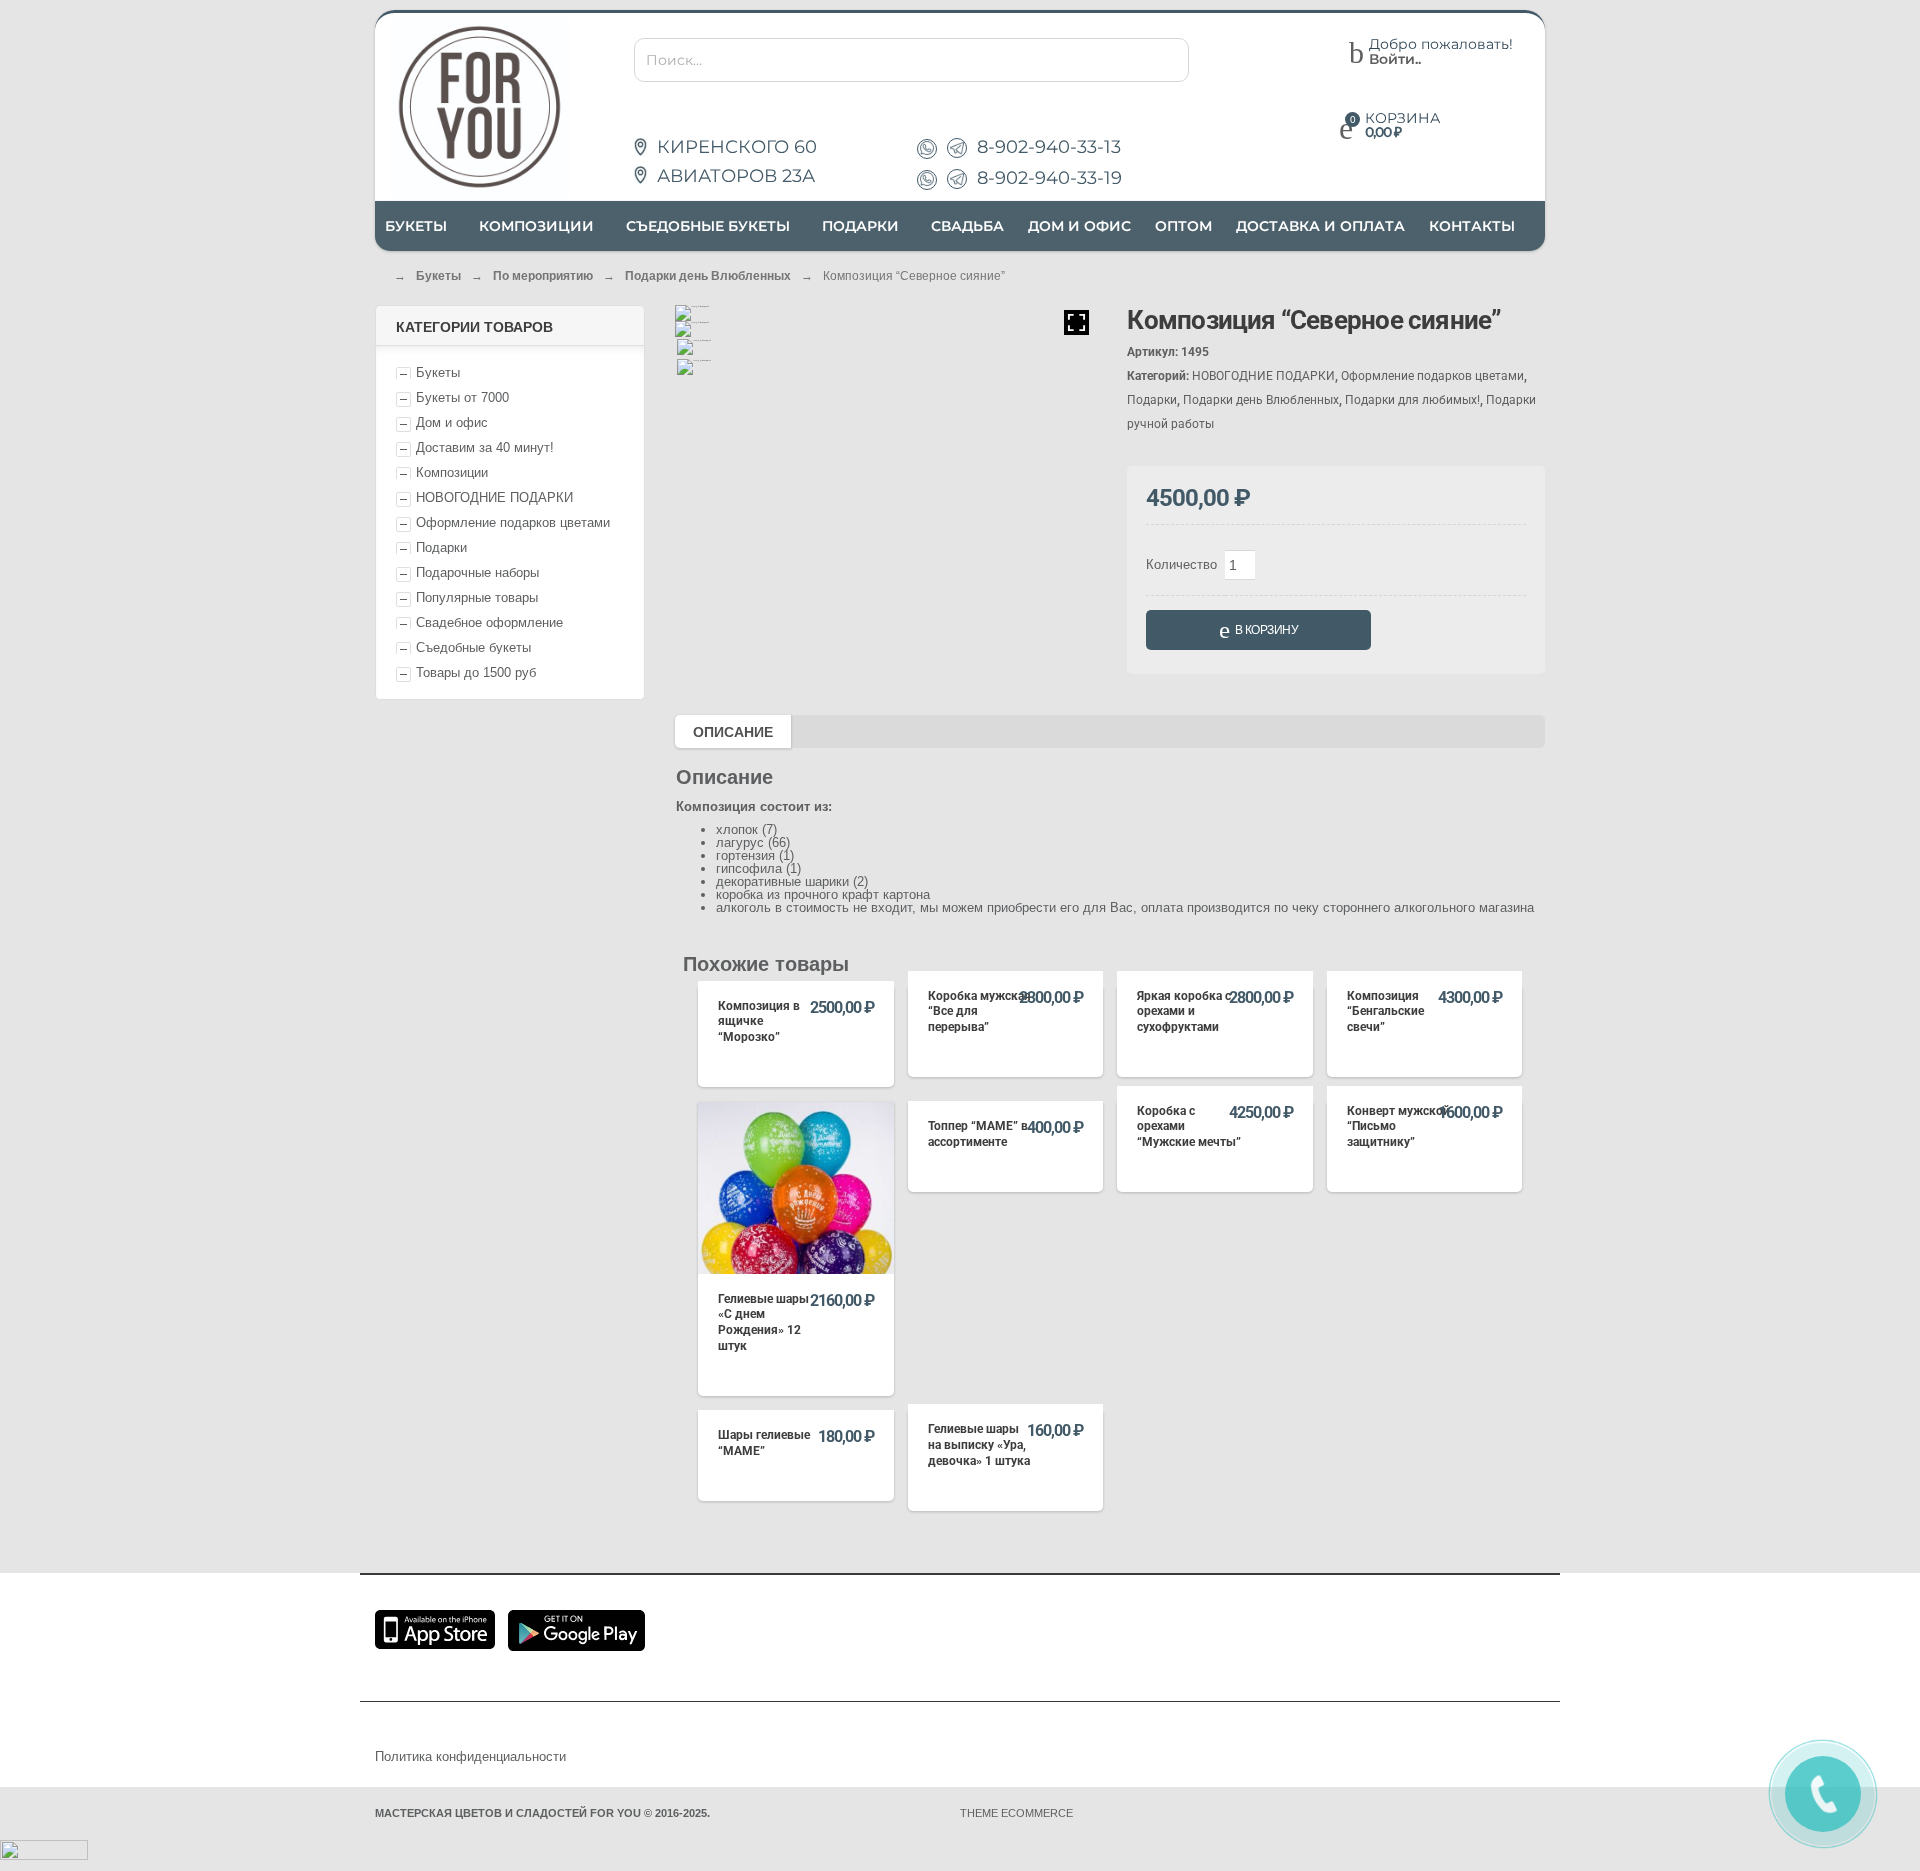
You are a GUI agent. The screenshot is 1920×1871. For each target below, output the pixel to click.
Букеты (438, 276)
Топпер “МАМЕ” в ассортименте (978, 1134)
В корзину (1267, 630)
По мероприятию (543, 276)
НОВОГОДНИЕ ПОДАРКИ (494, 497)
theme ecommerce (1016, 1813)
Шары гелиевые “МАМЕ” (764, 1443)
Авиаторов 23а (733, 176)
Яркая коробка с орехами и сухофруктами (1184, 1011)
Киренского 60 (734, 147)
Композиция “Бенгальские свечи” (1385, 1011)
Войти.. (1395, 59)
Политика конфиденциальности (470, 1756)
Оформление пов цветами (513, 522)
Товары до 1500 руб (476, 672)
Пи (441, 547)
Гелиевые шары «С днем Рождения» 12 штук (763, 1322)
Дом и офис (452, 422)
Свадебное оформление (489, 622)
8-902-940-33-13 (1049, 147)
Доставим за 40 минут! (485, 447)
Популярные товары (477, 597)
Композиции (452, 472)
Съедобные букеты (473, 647)
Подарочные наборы (477, 572)
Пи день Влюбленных (708, 276)
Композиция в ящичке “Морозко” (759, 1021)
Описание (733, 732)
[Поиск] (1168, 62)
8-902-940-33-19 (1049, 178)
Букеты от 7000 (462, 397)
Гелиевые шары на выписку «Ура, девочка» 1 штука (979, 1444)
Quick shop (796, 972)
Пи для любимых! (1412, 400)
